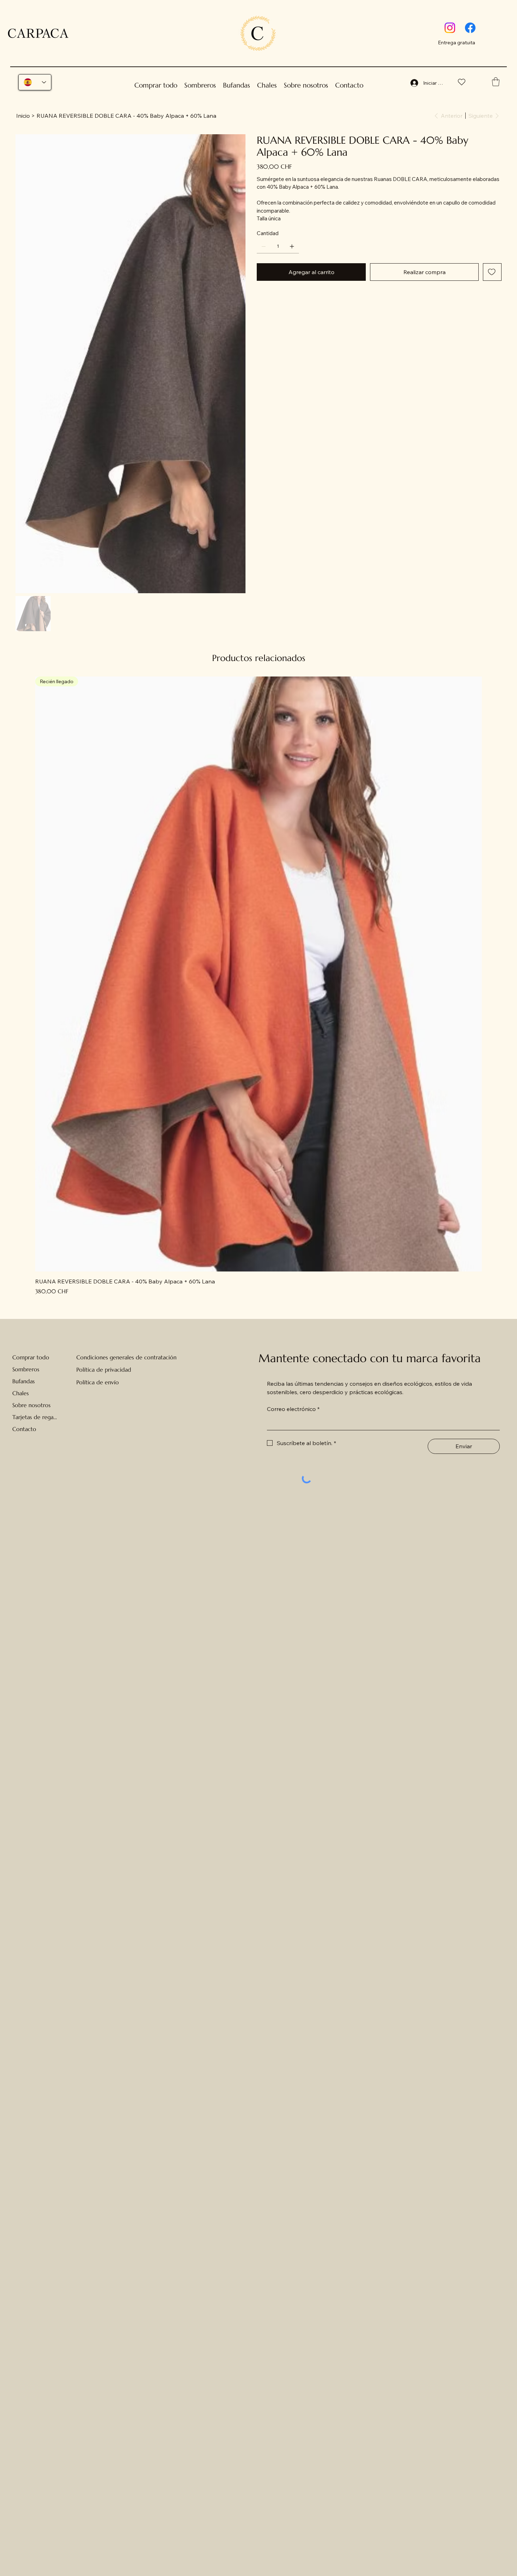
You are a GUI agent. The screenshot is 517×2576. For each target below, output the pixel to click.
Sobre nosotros (31, 1371)
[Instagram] (450, 28)
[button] (496, 82)
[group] (258, 952)
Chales (21, 1359)
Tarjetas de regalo (35, 1383)
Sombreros (26, 1335)
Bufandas (24, 1347)
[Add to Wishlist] (492, 272)
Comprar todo (31, 1323)
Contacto (24, 1395)
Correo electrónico (293, 1375)
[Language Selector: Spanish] (35, 82)
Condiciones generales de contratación (126, 1323)
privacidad (118, 1336)
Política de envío (98, 1348)
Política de (91, 1336)
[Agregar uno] (292, 246)
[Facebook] (470, 28)
